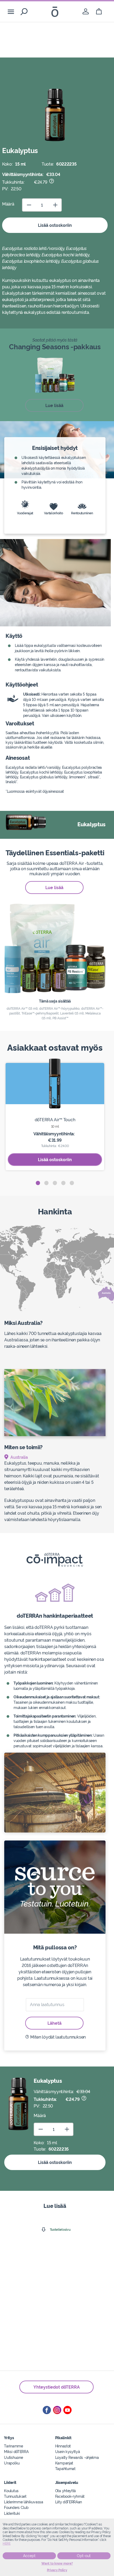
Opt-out (84, 2556)
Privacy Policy (57, 2570)
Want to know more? (57, 2563)
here (7, 2544)
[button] (38, 1183)
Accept (29, 2556)
